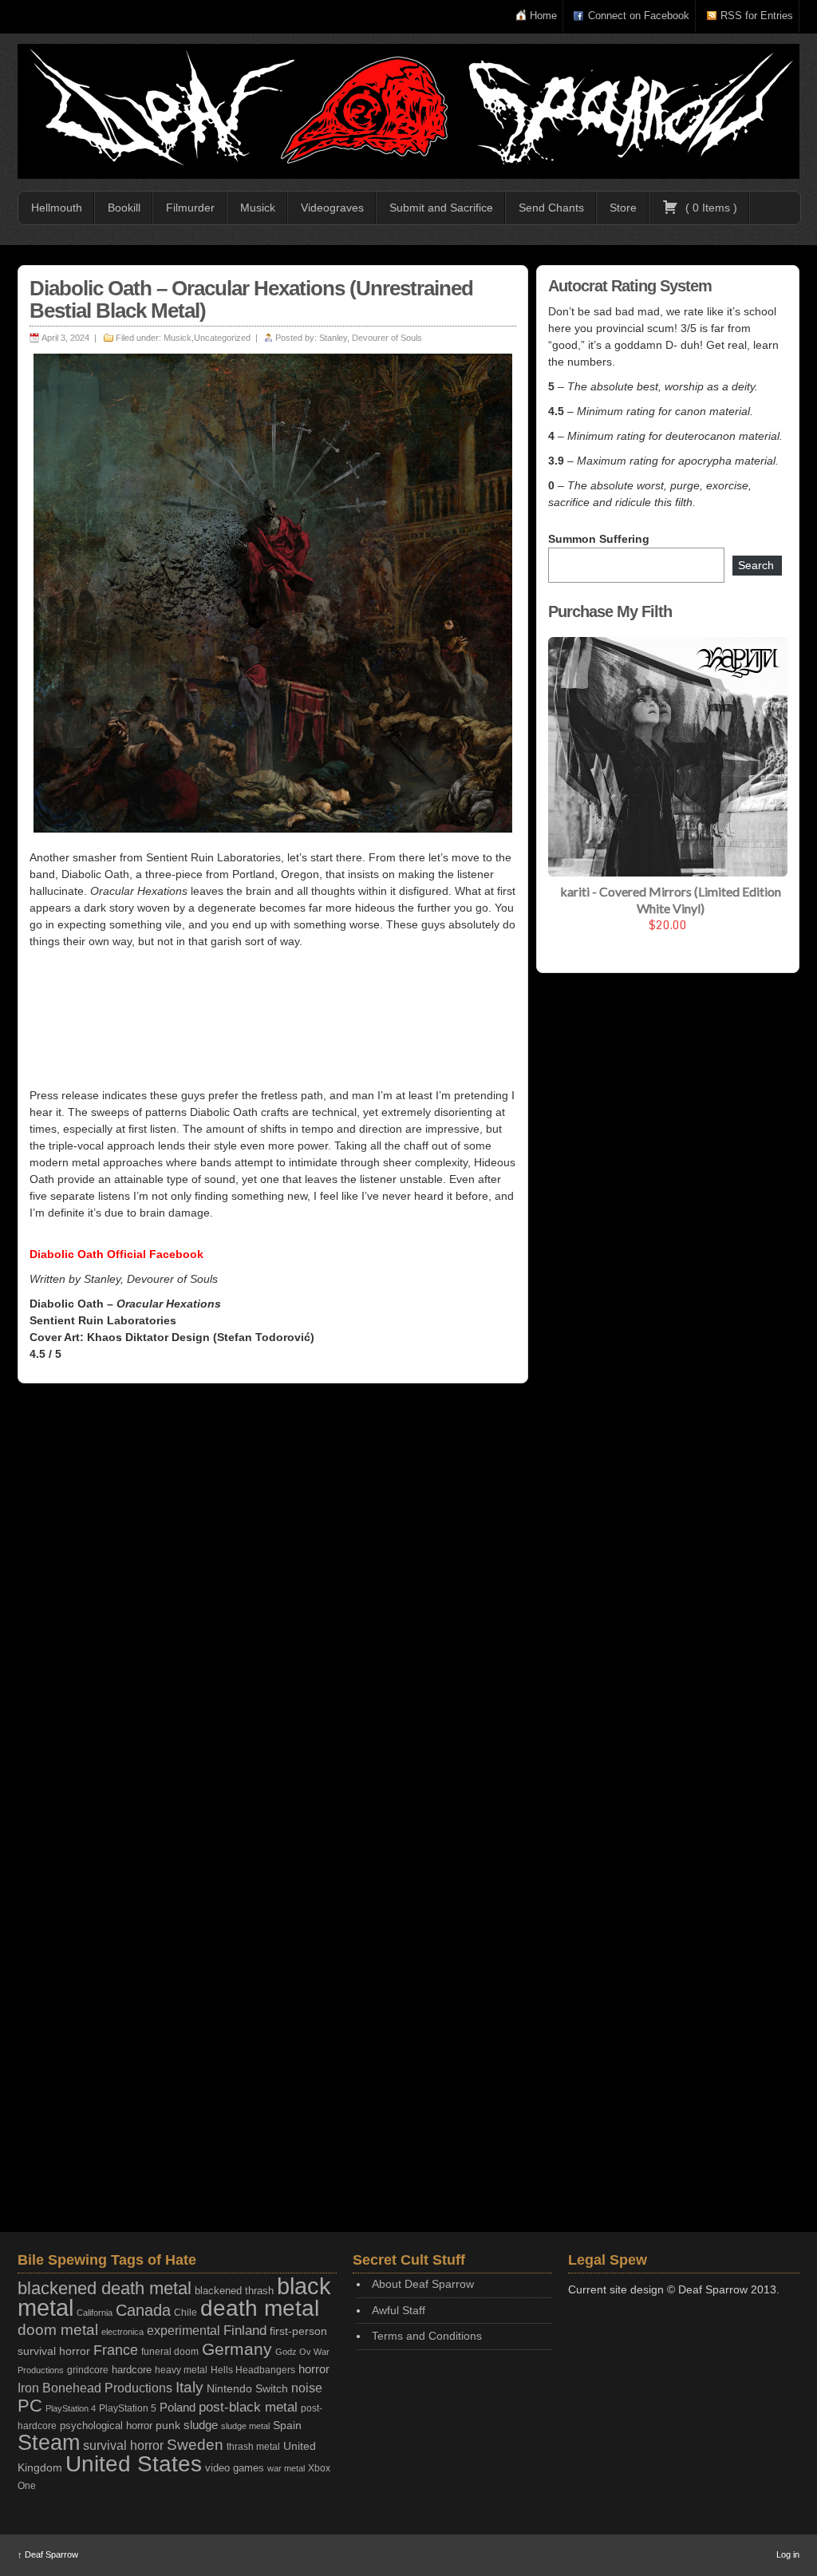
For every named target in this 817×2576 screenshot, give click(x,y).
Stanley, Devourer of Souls (371, 338)
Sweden (195, 2445)
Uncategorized (222, 338)
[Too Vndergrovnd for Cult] (408, 111)
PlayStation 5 (128, 2408)
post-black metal (248, 2407)
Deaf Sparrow (48, 2554)
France (116, 2350)
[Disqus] (273, 1603)
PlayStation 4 (71, 2408)
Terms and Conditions (427, 2336)
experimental (184, 2331)
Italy (189, 2387)
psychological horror (106, 2426)
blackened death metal (105, 2288)
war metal (286, 2468)
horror (314, 2369)
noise (307, 2388)
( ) (710, 208)
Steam (49, 2443)
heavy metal (181, 2370)
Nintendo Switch (247, 2388)
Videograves (332, 208)
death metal (260, 2308)
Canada (143, 2310)
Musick (258, 208)
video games (235, 2468)
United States (134, 2463)
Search (756, 565)
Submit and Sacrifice (441, 208)
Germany (237, 2349)
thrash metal (253, 2447)
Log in (788, 2554)
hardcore (132, 2370)
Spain (287, 2425)
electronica (122, 2332)
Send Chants (551, 208)
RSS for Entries (757, 16)
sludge (201, 2425)
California (95, 2313)
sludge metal (245, 2426)
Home (543, 16)
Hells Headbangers (253, 2370)
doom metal (58, 2330)
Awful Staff (399, 2310)
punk (168, 2426)
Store (623, 208)
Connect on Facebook (639, 16)
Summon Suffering (599, 539)
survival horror (123, 2445)
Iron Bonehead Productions (95, 2388)
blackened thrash (234, 2291)
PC (30, 2406)
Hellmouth (57, 208)
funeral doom (170, 2352)
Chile (186, 2313)
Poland (178, 2407)
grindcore (88, 2370)
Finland (245, 2331)
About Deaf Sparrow (423, 2284)
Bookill (124, 208)
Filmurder (190, 208)
